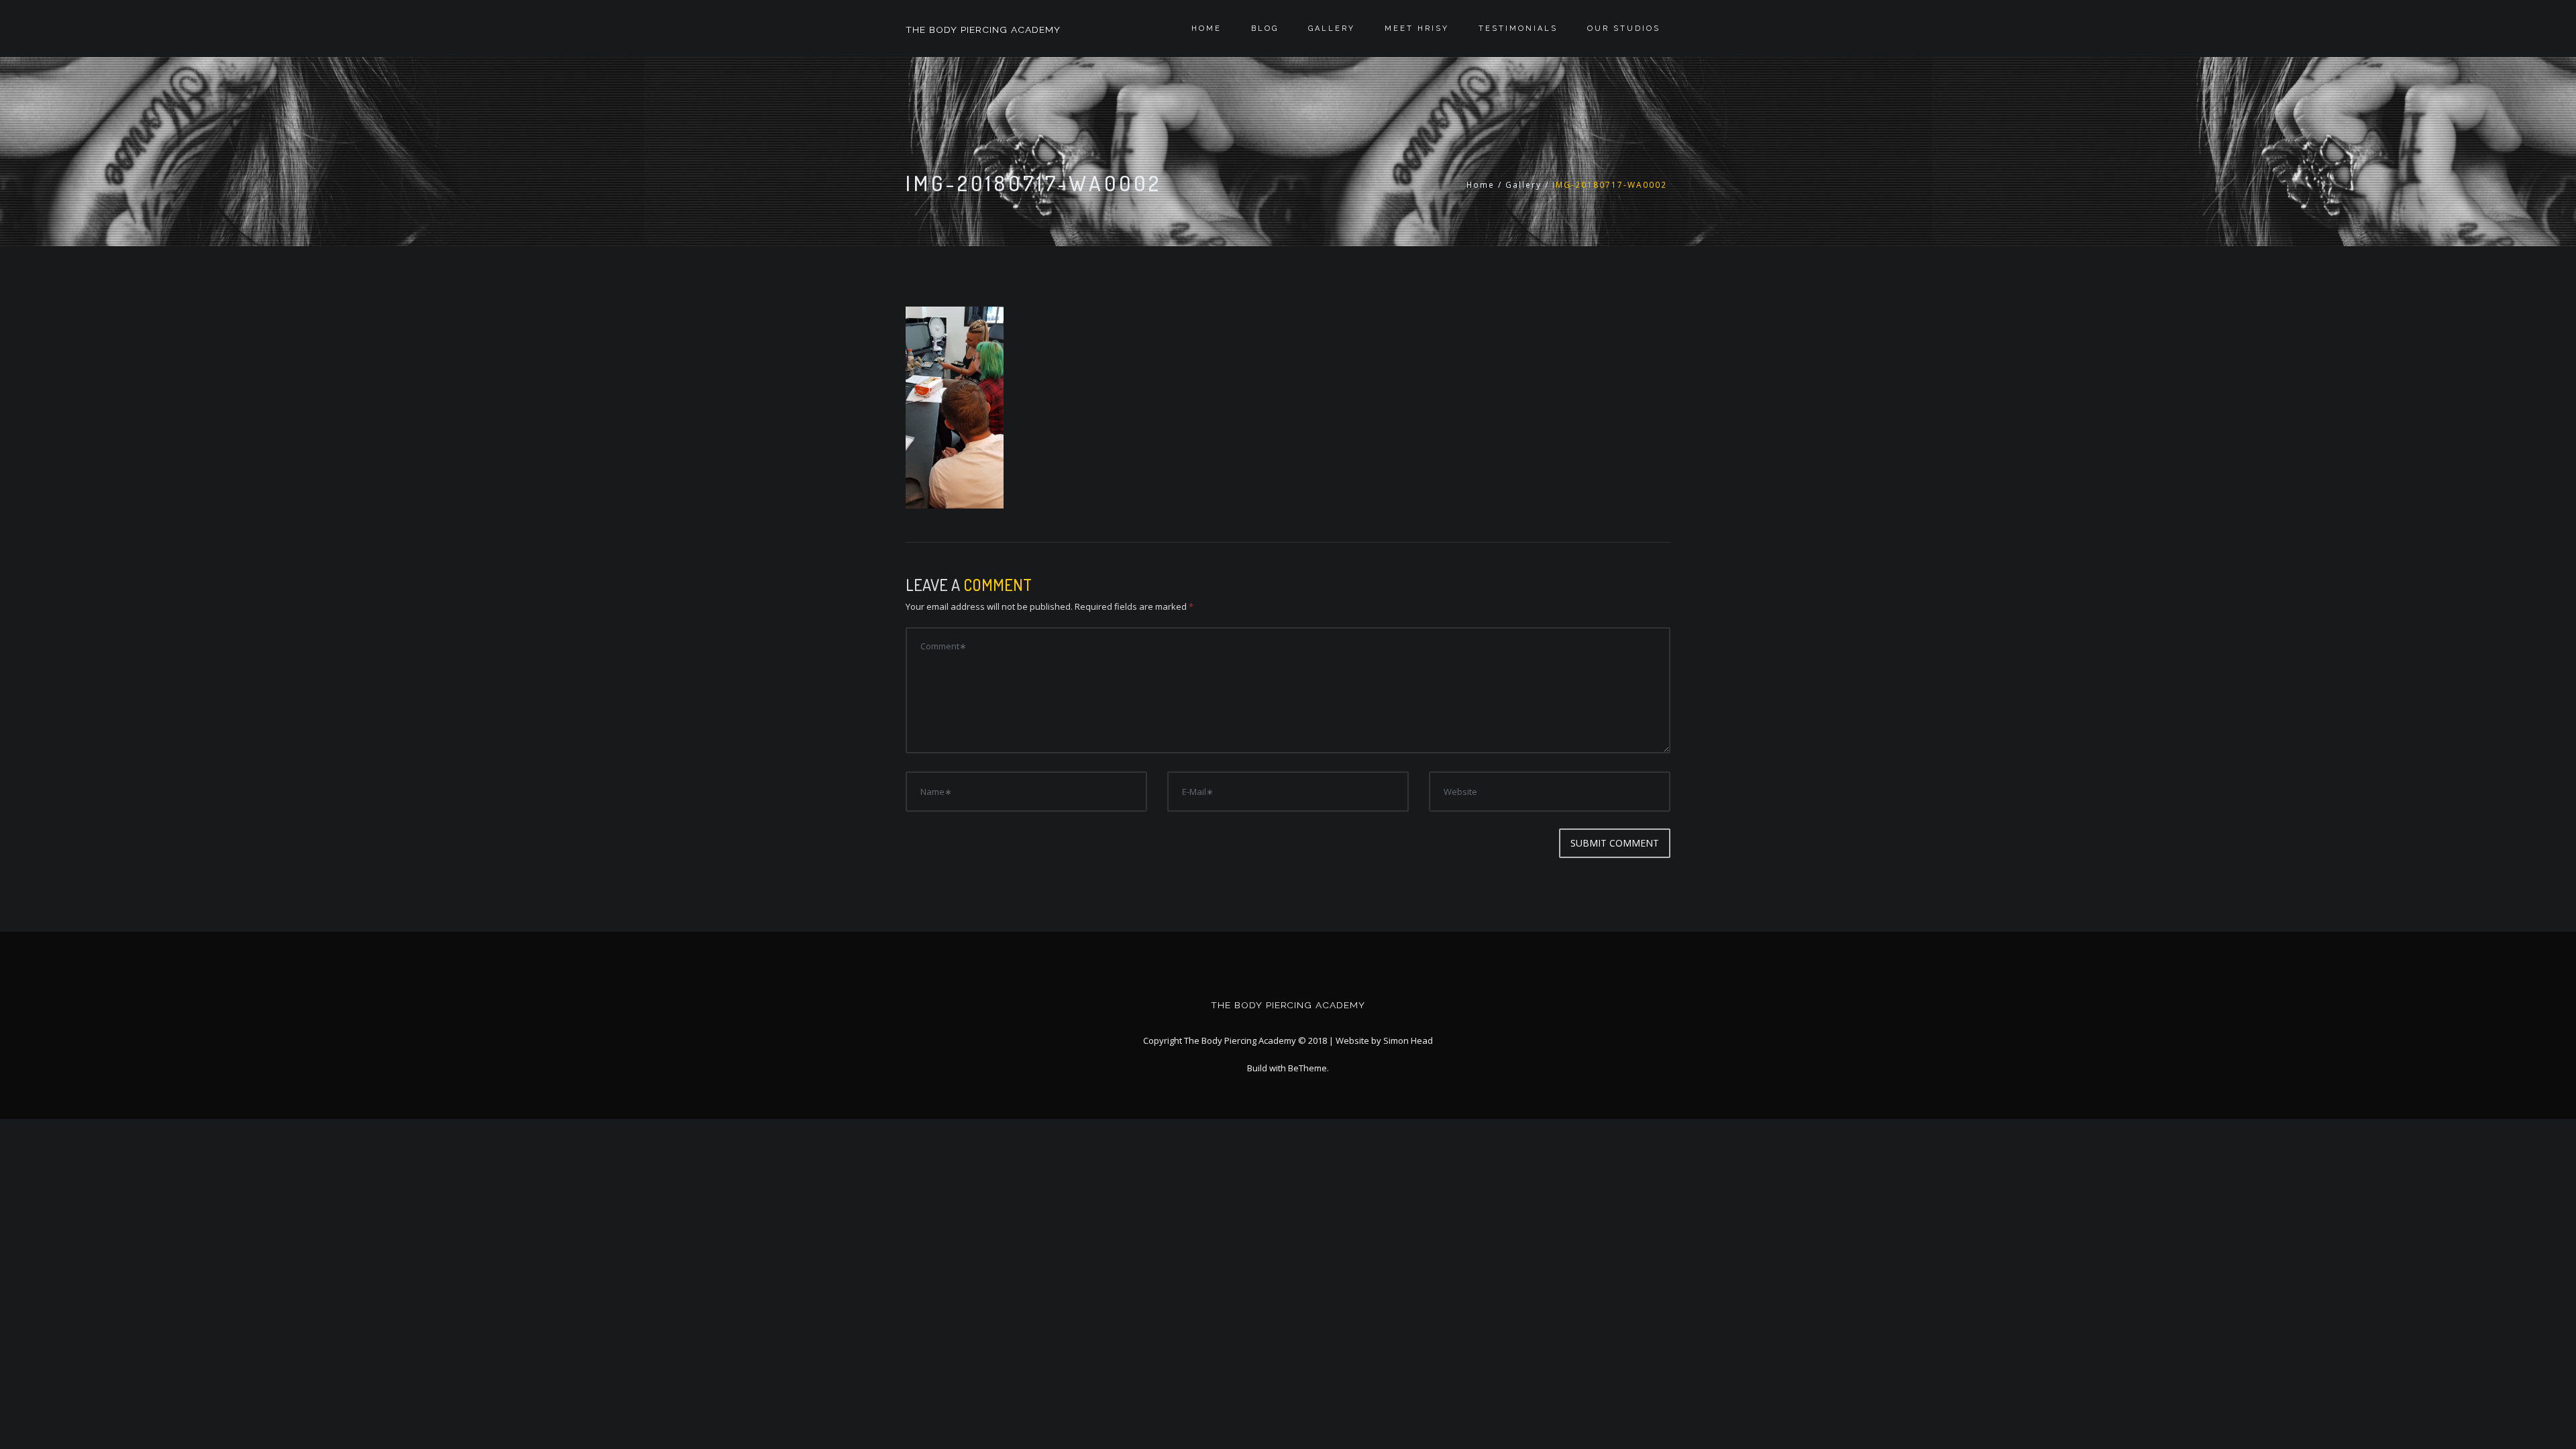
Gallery (1332, 29)
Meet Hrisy (1417, 29)
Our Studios (1624, 29)
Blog (1265, 29)
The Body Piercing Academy (983, 30)
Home (1206, 29)
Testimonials (1518, 29)
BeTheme (1307, 1068)
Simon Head (1408, 1040)
